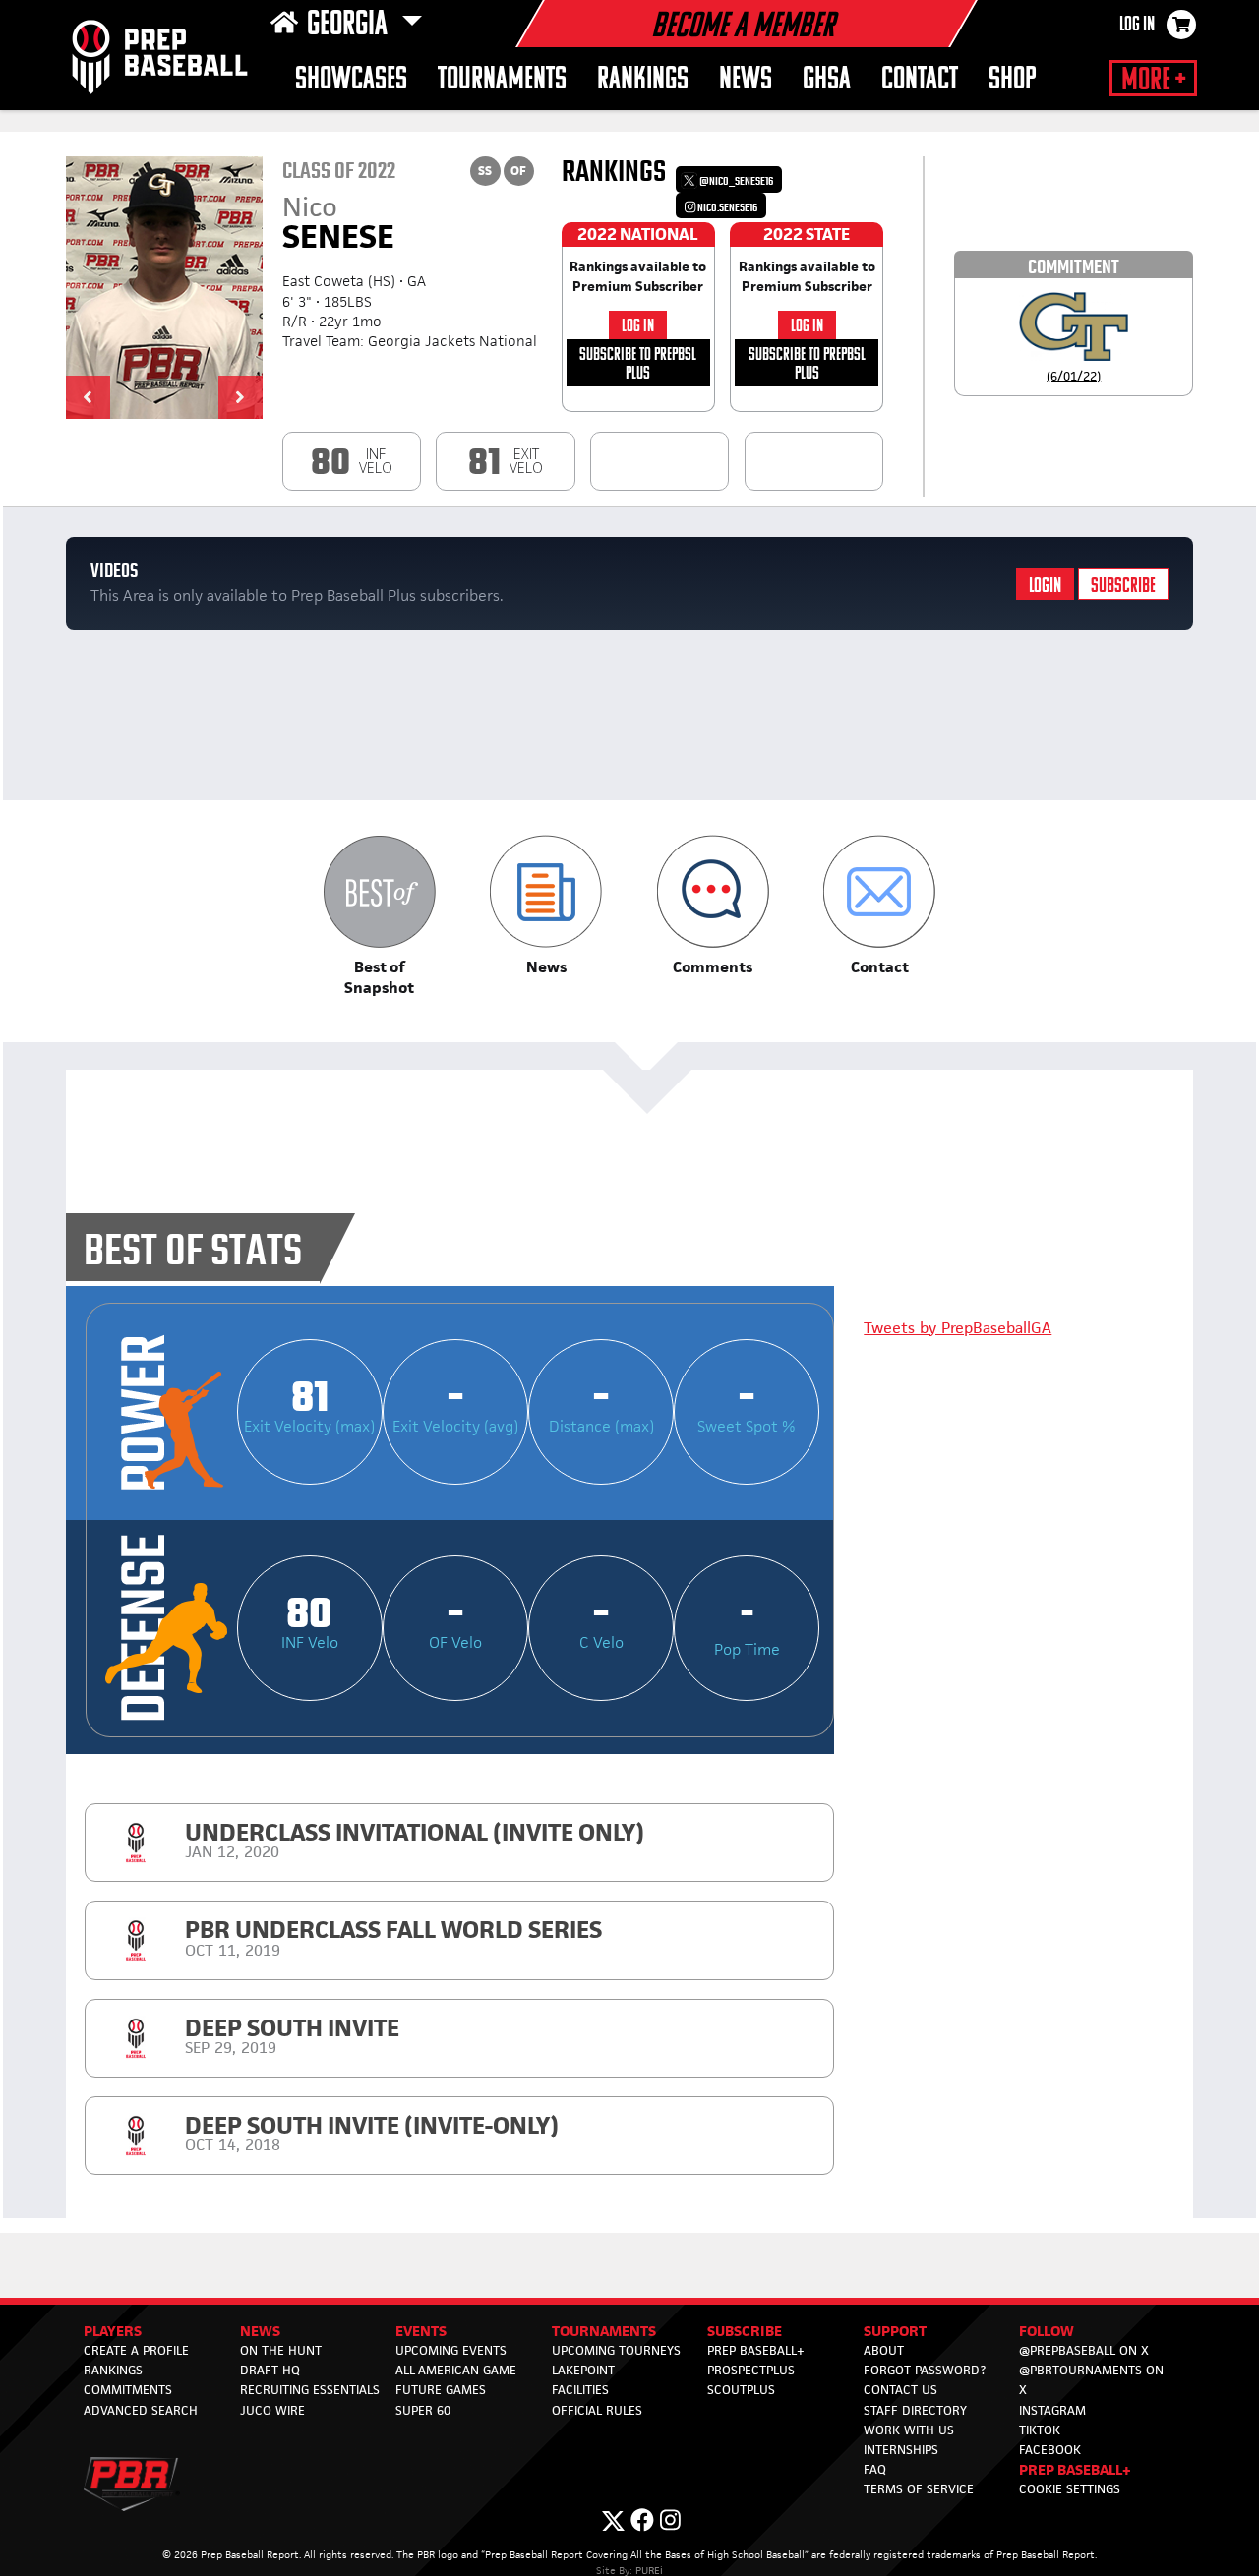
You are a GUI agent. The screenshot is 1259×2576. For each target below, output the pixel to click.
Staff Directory (915, 2410)
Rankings (643, 80)
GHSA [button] (827, 80)
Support (895, 2331)
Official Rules (597, 2410)
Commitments (128, 2390)
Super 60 (423, 2410)
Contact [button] (920, 80)
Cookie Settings (1070, 2489)
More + (1153, 81)
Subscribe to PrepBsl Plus (638, 364)
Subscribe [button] (745, 2331)
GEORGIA (350, 26)
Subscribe (1123, 586)
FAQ (875, 2469)
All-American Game (456, 2370)
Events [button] (421, 2331)
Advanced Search (141, 2410)
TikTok (1040, 2430)
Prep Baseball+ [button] (1075, 2469)
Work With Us (909, 2430)
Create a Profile (136, 2350)
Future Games (441, 2390)
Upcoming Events (451, 2350)
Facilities (580, 2390)
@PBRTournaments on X (1091, 2380)
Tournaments (502, 80)
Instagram (1052, 2410)
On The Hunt (281, 2350)
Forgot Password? (925, 2370)
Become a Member (743, 28)
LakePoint (583, 2370)
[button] (88, 397)
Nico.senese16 (726, 208)
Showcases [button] (351, 80)
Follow (1047, 2331)
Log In (1137, 26)
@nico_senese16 (735, 181)
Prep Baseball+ (756, 2350)
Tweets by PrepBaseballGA (958, 1328)
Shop (1013, 80)
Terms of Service (919, 2489)
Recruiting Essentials (310, 2390)
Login (1045, 586)
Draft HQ (270, 2370)
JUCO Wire (272, 2410)
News (746, 80)
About (884, 2350)
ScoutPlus (741, 2390)
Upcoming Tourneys (616, 2350)
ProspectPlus (751, 2370)
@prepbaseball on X (1084, 2350)
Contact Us (900, 2390)
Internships (901, 2450)
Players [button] (113, 2331)
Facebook (1050, 2450)
